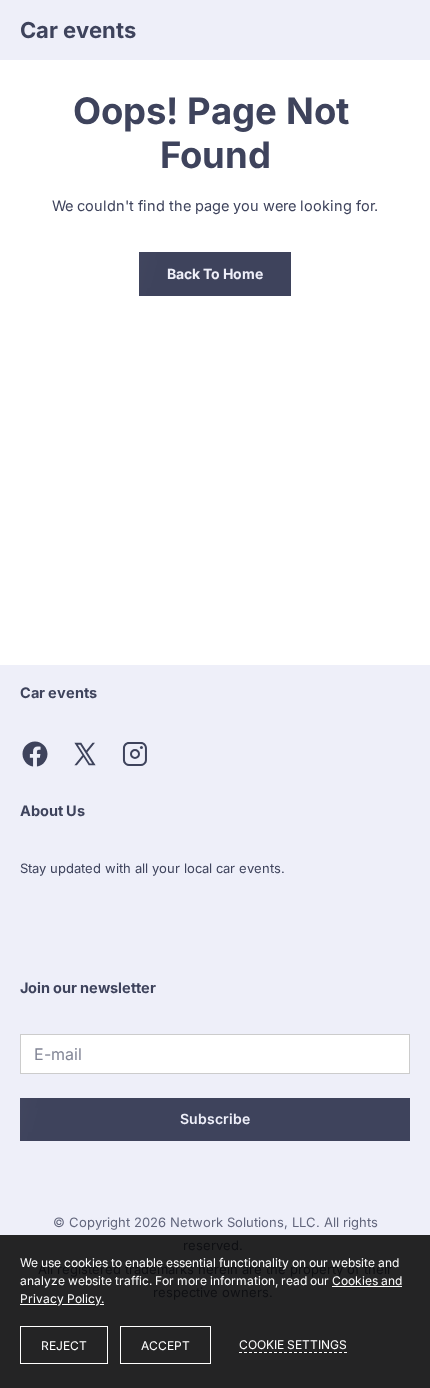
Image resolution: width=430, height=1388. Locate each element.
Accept (165, 1345)
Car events (78, 30)
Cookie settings (293, 1344)
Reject (64, 1345)
